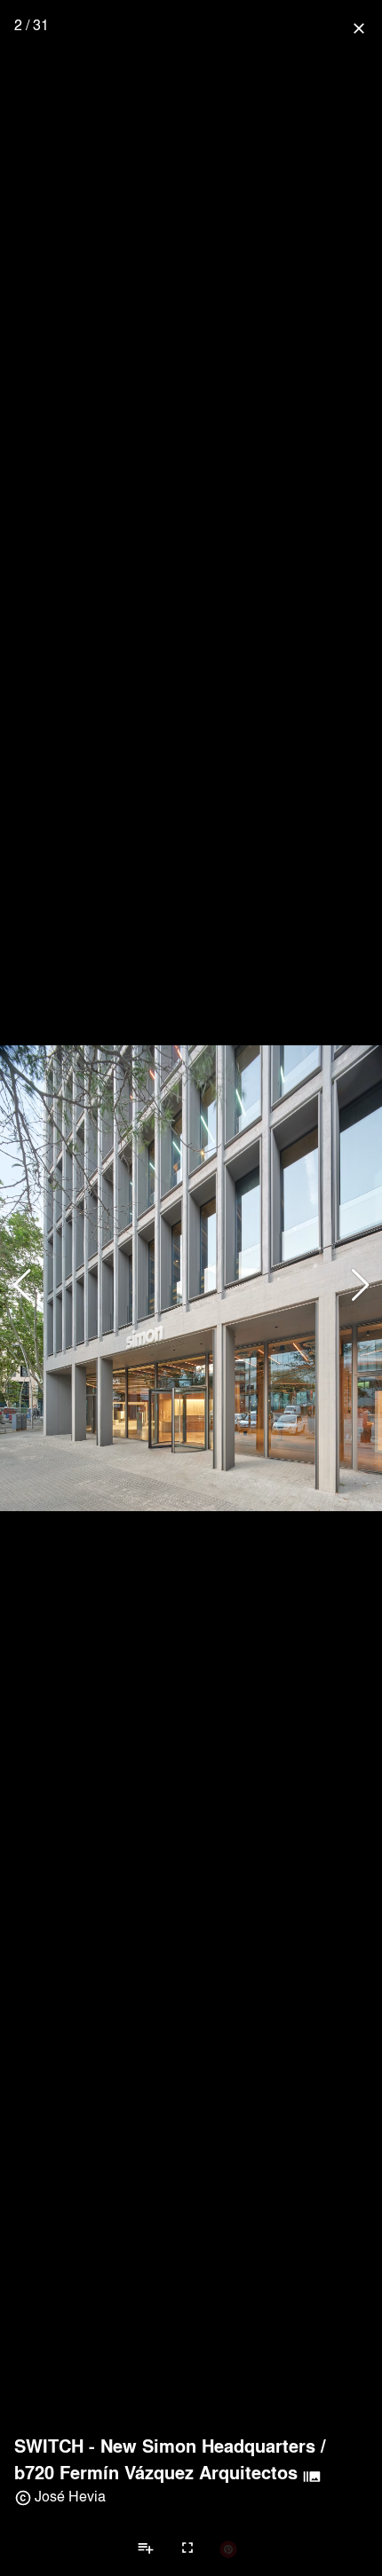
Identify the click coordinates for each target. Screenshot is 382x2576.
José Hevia (70, 2496)
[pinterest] (228, 2548)
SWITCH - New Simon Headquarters (165, 2446)
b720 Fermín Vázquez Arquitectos (156, 2472)
